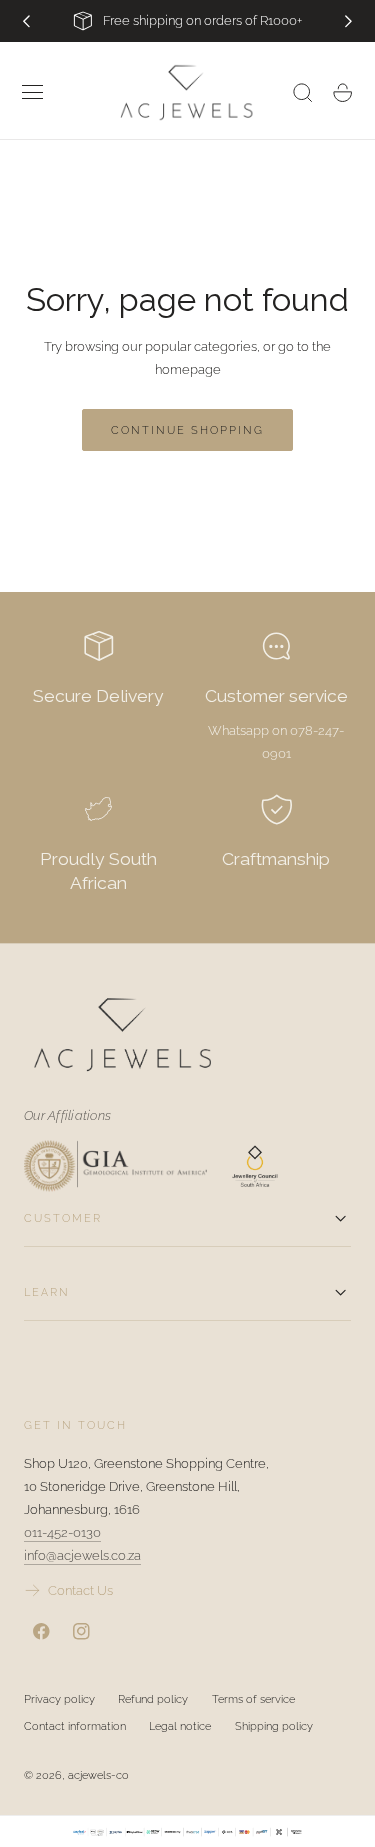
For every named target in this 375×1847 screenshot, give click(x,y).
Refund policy (153, 1699)
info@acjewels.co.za (82, 1555)
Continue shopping (187, 430)
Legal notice (180, 1726)
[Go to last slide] (26, 21)
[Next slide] (349, 21)
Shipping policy (274, 1726)
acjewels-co (98, 1775)
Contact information (75, 1726)
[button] (33, 93)
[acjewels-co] (187, 1034)
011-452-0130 (62, 1532)
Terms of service (253, 1699)
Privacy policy (59, 1699)
